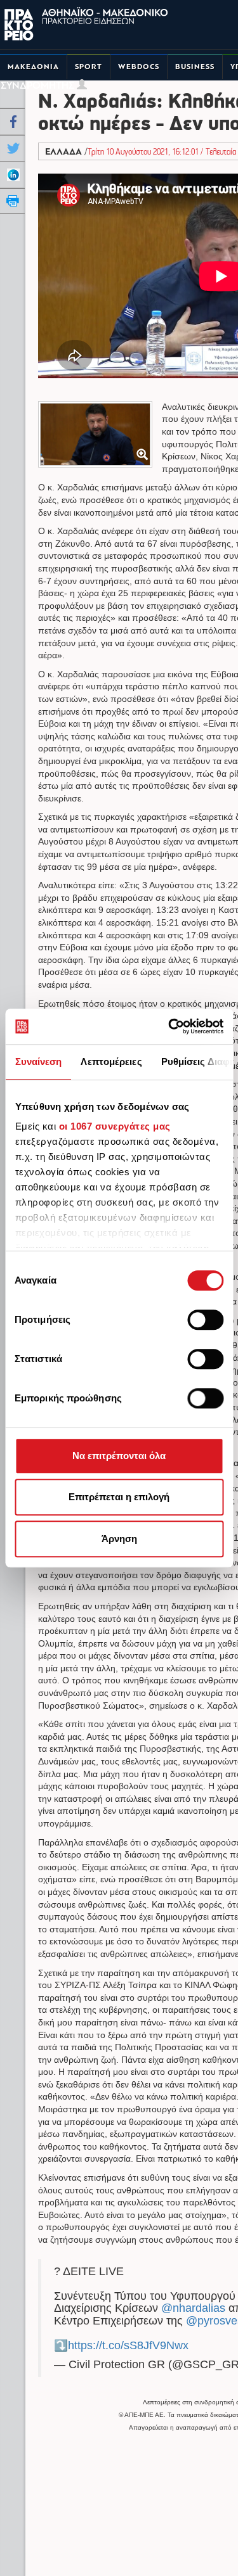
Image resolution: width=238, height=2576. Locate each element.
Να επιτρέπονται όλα (119, 1456)
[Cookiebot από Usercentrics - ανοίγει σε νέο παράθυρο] (169, 1026)
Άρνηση (119, 1539)
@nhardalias (193, 2308)
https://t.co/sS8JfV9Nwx (128, 2345)
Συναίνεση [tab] (38, 1062)
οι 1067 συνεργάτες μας (114, 1126)
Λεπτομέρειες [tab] (111, 1062)
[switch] (205, 1320)
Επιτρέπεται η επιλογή (119, 1497)
